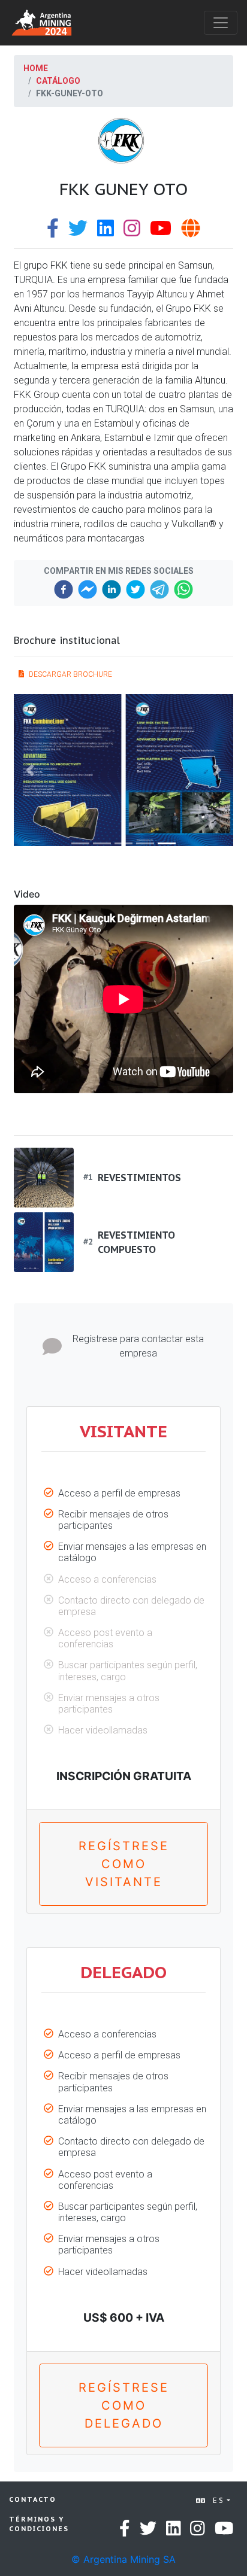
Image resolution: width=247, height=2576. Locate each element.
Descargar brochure (70, 674)
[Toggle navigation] (221, 23)
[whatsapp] (183, 589)
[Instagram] (132, 232)
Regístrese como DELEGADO (124, 2405)
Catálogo (58, 81)
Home (36, 68)
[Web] (191, 232)
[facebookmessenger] (88, 589)
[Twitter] (78, 232)
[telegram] (159, 589)
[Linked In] (106, 232)
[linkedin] (112, 589)
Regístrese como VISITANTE (124, 1864)
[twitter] (135, 589)
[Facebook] (53, 232)
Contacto (33, 2499)
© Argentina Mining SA (123, 2559)
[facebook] (64, 589)
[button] (30, 770)
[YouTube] (161, 232)
